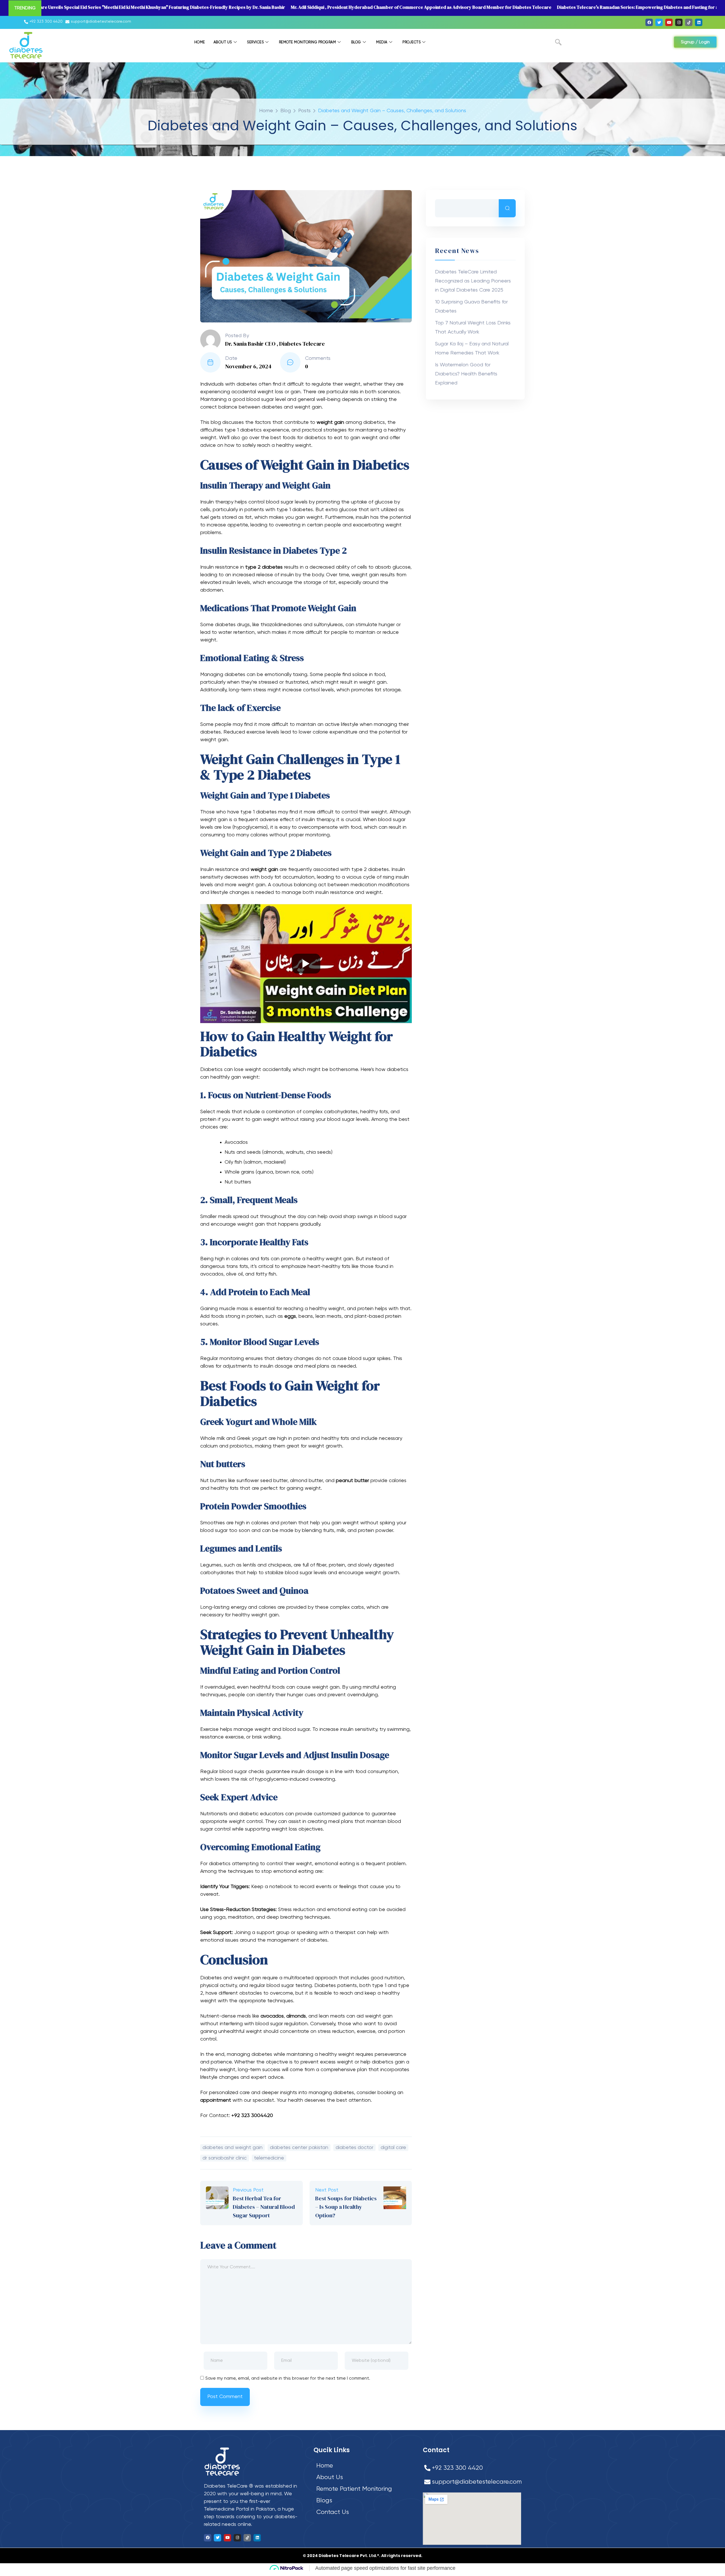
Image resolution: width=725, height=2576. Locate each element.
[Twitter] (659, 22)
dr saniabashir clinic (225, 2158)
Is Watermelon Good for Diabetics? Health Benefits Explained (466, 374)
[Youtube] (669, 22)
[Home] (363, 2466)
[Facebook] (649, 22)
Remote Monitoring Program (308, 42)
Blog (356, 42)
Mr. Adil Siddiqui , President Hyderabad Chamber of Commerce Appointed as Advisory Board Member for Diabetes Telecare (421, 7)
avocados (272, 2016)
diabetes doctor (354, 2148)
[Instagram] (679, 22)
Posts (304, 111)
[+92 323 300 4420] (44, 22)
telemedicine (269, 2158)
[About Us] (363, 2478)
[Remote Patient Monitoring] (363, 2489)
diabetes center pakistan (299, 2148)
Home (200, 42)
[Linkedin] (699, 22)
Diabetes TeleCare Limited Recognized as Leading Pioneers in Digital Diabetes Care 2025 (473, 281)
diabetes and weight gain (233, 2148)
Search (507, 208)
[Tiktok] (689, 22)
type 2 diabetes (264, 567)
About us (223, 42)
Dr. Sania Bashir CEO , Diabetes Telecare (275, 344)
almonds (296, 2016)
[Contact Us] (363, 2512)
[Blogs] (363, 2501)
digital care (393, 2148)
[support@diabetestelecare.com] (99, 22)
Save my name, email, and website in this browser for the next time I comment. (288, 2379)
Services (255, 42)
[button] (558, 43)
